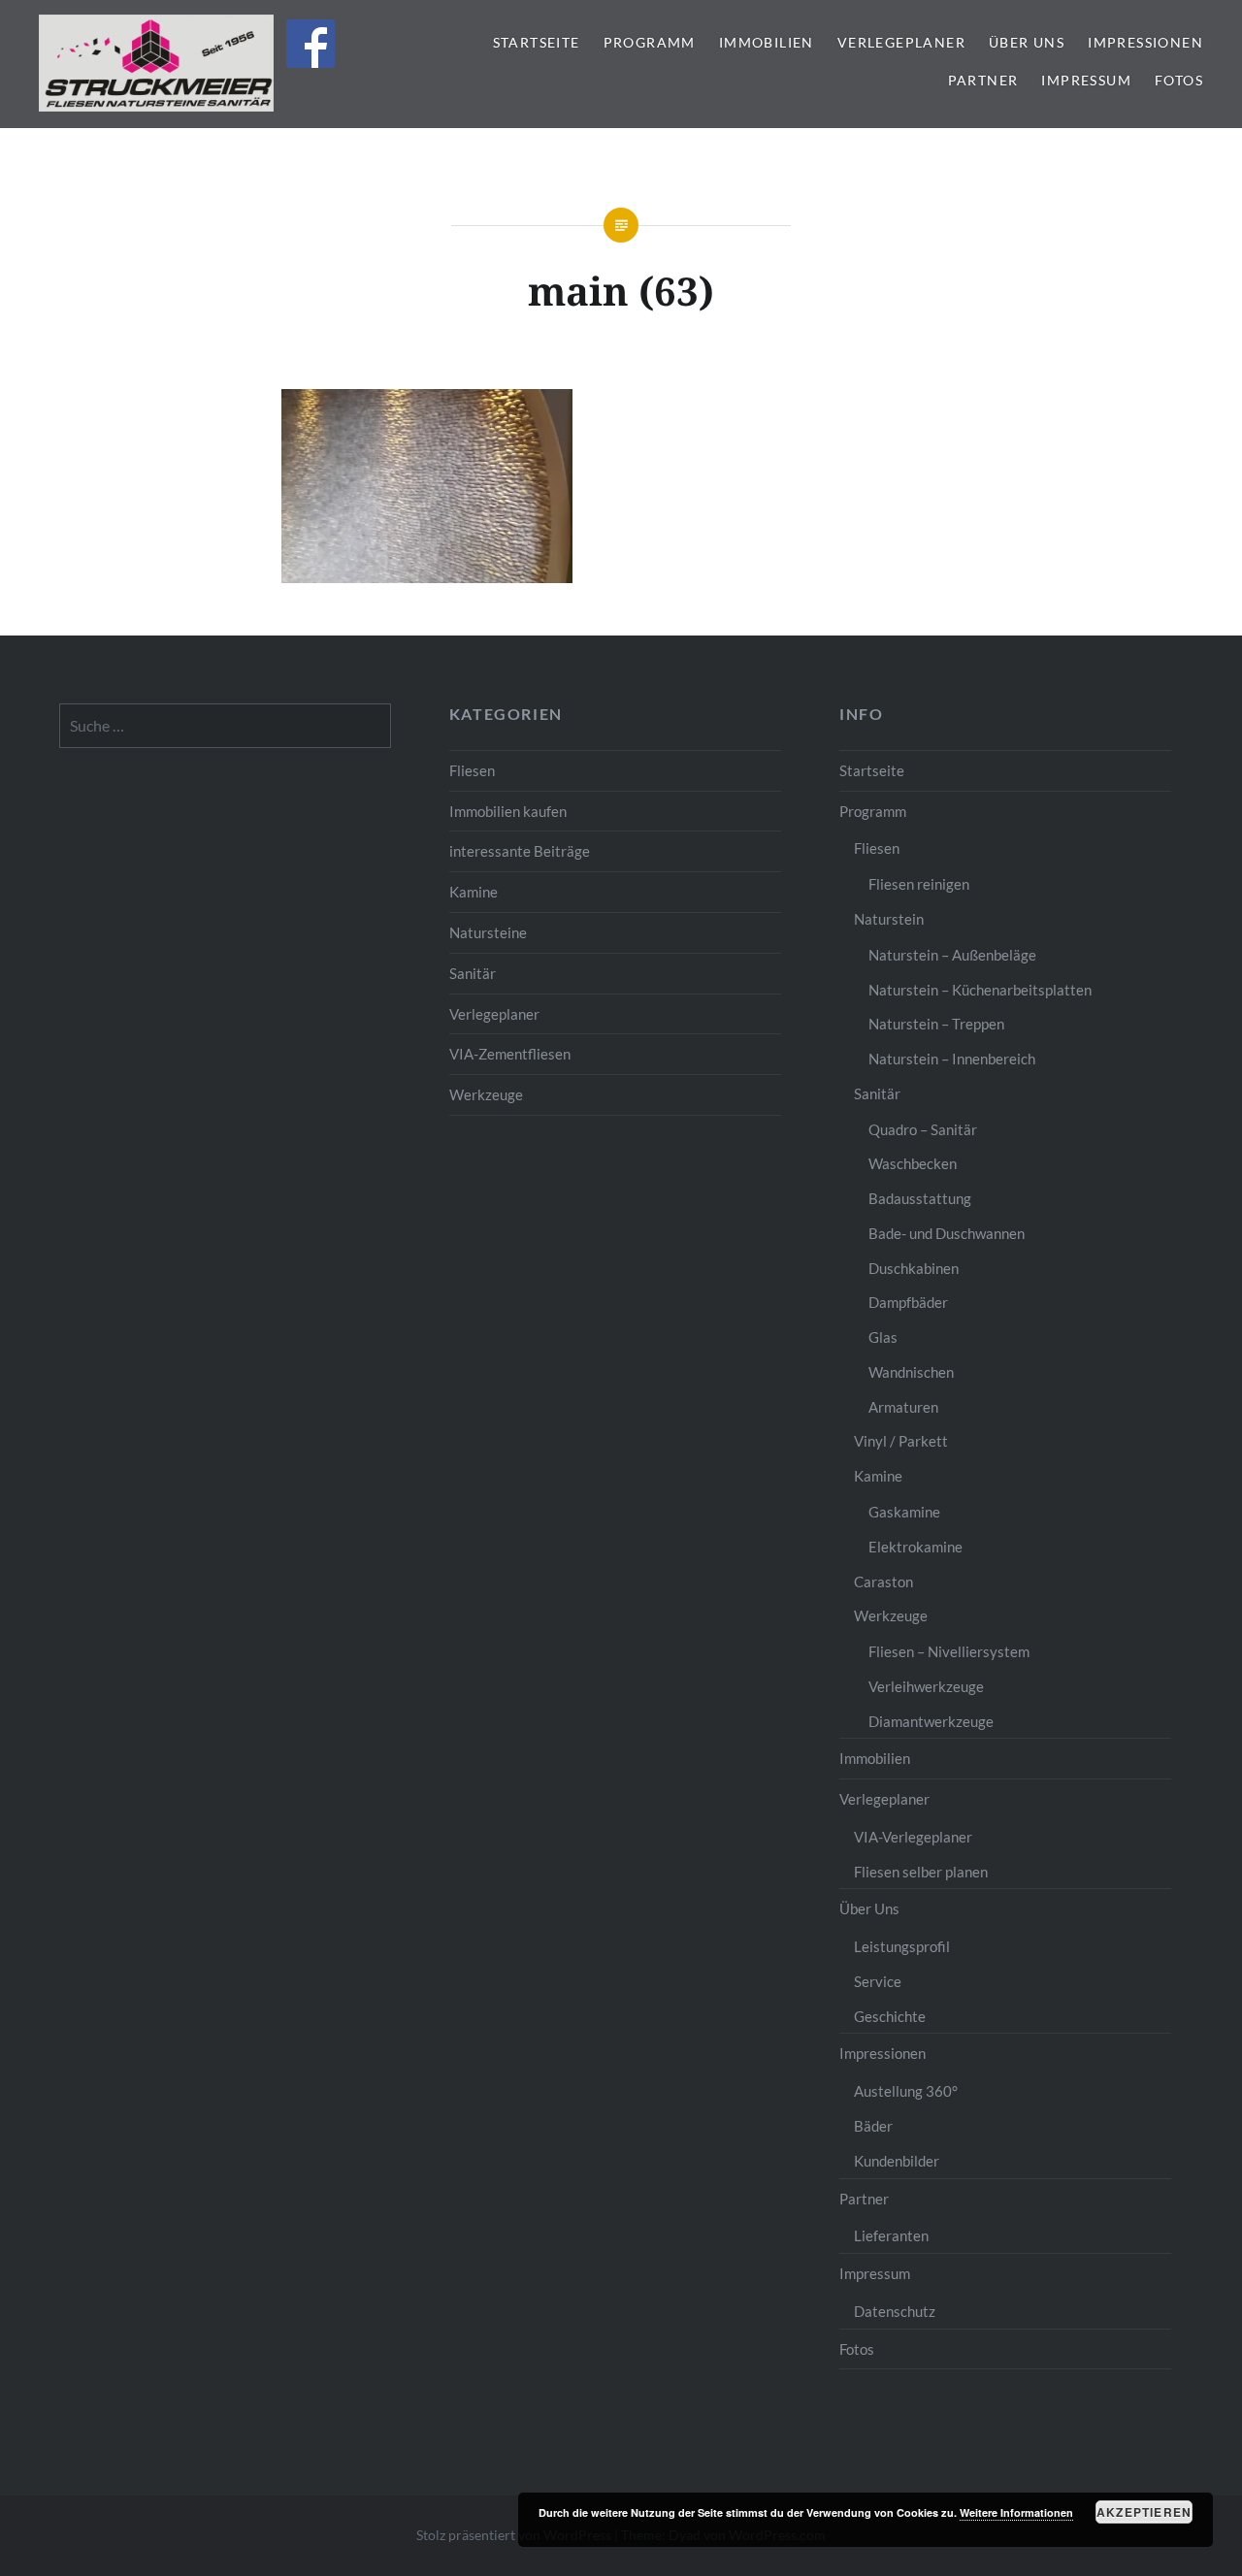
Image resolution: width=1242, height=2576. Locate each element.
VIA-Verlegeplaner (913, 1837)
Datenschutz (895, 2311)
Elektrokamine (915, 1547)
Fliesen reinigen (919, 884)
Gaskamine (904, 1512)
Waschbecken (913, 1163)
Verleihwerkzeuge (926, 1686)
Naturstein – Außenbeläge (952, 955)
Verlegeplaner (901, 42)
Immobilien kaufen (508, 811)
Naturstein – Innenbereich (952, 1059)
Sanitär (473, 973)
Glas (883, 1337)
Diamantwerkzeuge (931, 1721)
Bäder (873, 2126)
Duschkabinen (914, 1268)
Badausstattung (920, 1198)
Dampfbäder (908, 1302)
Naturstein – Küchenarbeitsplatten (980, 990)
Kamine (474, 892)
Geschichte (890, 2016)
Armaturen (903, 1407)
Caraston (883, 1581)
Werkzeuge (486, 1094)
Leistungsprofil (902, 1946)
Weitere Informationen (1016, 2512)
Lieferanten (891, 2235)
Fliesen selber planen (921, 1872)
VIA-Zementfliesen (510, 1054)
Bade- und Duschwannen (947, 1233)
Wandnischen (911, 1372)
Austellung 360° (906, 2091)
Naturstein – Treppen (936, 1024)
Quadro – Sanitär (923, 1129)
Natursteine (488, 932)
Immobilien (767, 42)
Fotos (1179, 80)
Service (878, 1981)
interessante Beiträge (520, 851)
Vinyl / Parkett (901, 1441)
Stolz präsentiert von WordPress (514, 2535)
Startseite (537, 42)
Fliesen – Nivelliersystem (949, 1651)
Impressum (1086, 80)
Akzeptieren (1144, 2512)
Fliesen (472, 770)
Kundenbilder (897, 2161)
